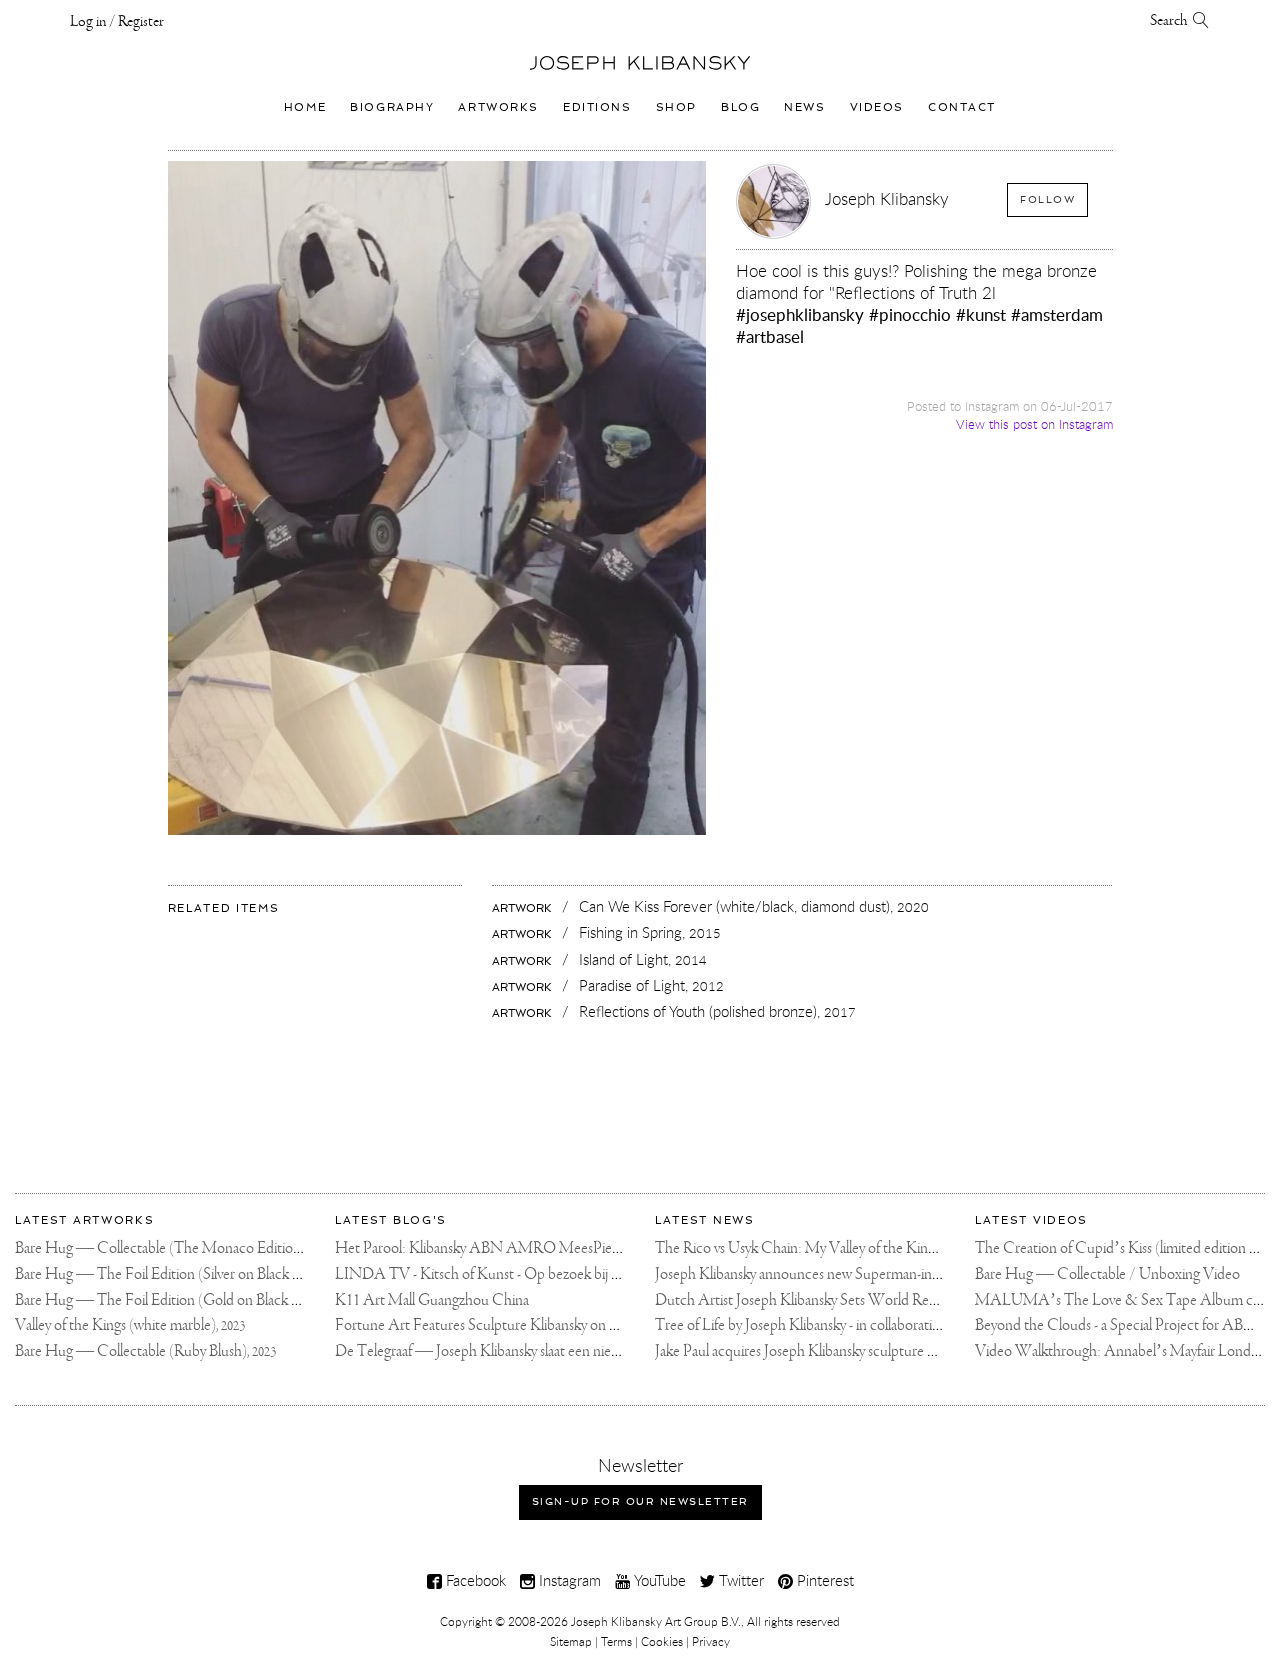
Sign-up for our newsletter (640, 1501)
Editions (597, 107)
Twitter (739, 1580)
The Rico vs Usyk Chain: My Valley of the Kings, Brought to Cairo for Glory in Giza (902, 1248)
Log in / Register (117, 22)
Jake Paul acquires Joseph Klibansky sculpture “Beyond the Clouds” (857, 1351)
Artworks (498, 107)
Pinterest (823, 1580)
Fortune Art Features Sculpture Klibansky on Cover (491, 1325)
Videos (877, 107)
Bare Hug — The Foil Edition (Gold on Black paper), (187, 1300)
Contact (962, 107)
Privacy (711, 1641)
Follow (1047, 199)
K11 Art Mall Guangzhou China (432, 1300)
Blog (740, 107)
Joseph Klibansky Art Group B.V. (656, 1621)
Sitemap (571, 1641)
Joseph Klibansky (887, 198)
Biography (392, 107)
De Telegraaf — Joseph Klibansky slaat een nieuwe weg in (506, 1351)
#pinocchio (910, 314)
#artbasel (770, 336)
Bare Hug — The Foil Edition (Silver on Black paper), (187, 1274)
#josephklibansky (800, 314)
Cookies (662, 1641)
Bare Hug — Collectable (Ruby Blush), (145, 1351)
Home (305, 107)
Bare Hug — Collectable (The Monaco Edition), (175, 1248)
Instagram (568, 1580)
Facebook (474, 1580)
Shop (676, 107)
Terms (616, 1641)
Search (1171, 21)
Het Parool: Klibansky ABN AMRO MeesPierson (486, 1248)
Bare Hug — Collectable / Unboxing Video (1107, 1274)
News (804, 107)
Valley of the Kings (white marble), (130, 1325)
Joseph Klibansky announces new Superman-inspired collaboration (852, 1274)
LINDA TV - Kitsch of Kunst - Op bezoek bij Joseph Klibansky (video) (546, 1274)
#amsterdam (1057, 314)
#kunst (981, 314)
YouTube (658, 1580)
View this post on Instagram (1034, 424)
